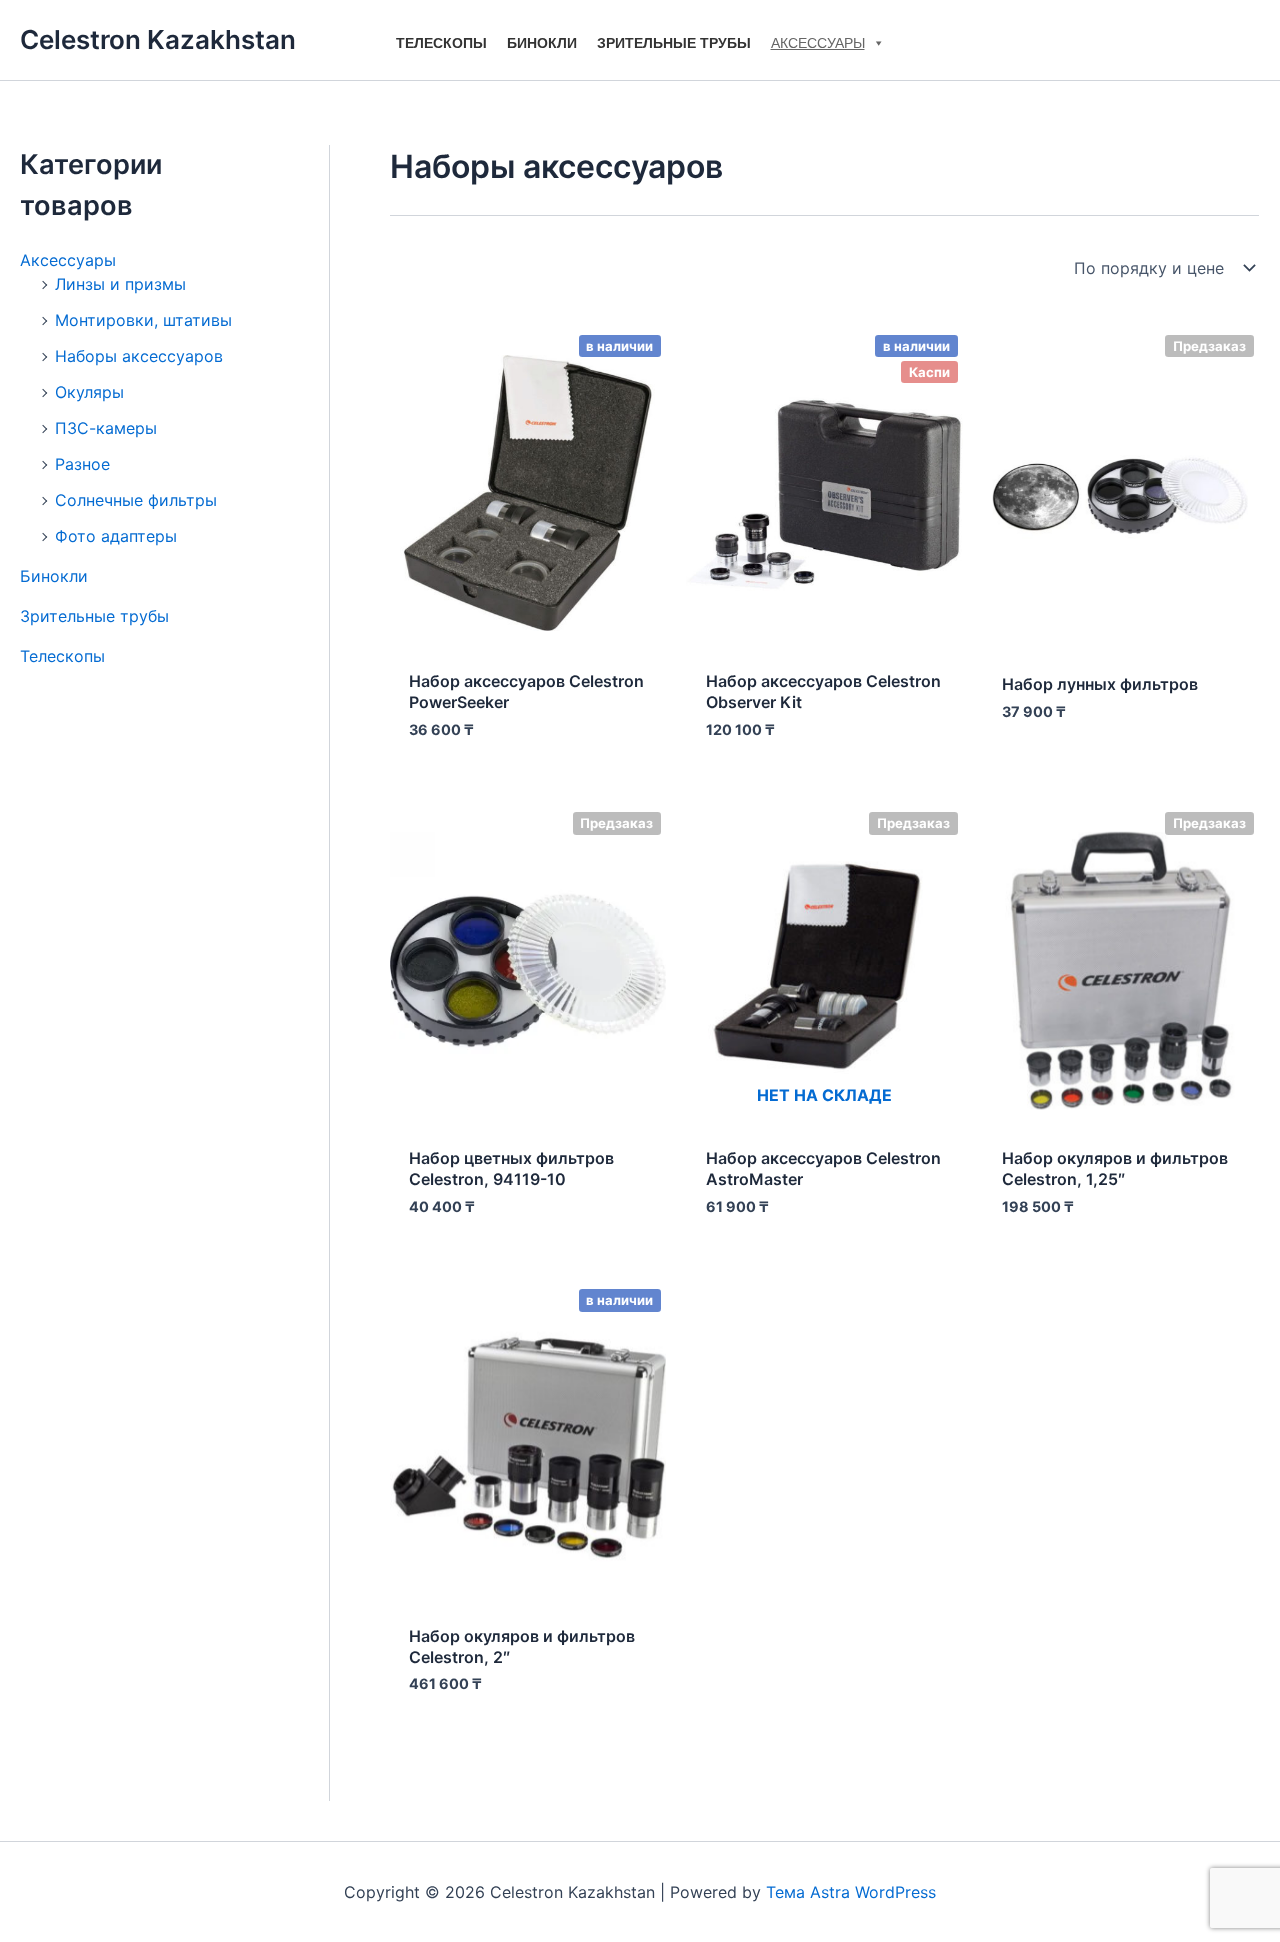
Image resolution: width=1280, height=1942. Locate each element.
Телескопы (441, 43)
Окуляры (89, 392)
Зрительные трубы (674, 43)
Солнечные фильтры (136, 500)
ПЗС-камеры (106, 428)
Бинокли (542, 43)
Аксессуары (818, 43)
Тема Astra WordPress (851, 1892)
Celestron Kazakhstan (158, 39)
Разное (82, 464)
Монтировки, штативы (143, 320)
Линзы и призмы (120, 284)
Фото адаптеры (116, 536)
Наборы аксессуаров (139, 356)
